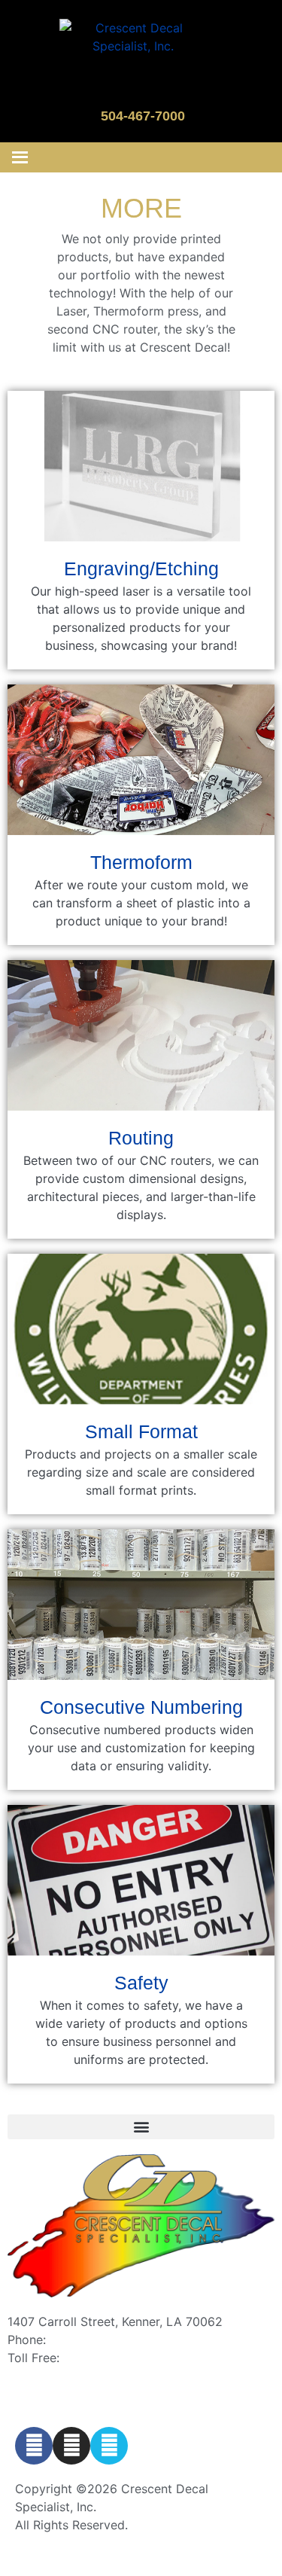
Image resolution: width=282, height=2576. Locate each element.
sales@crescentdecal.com (81, 2376)
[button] (141, 2127)
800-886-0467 (106, 2358)
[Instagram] (71, 2446)
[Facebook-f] (34, 2446)
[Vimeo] (109, 2446)
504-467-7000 (143, 116)
